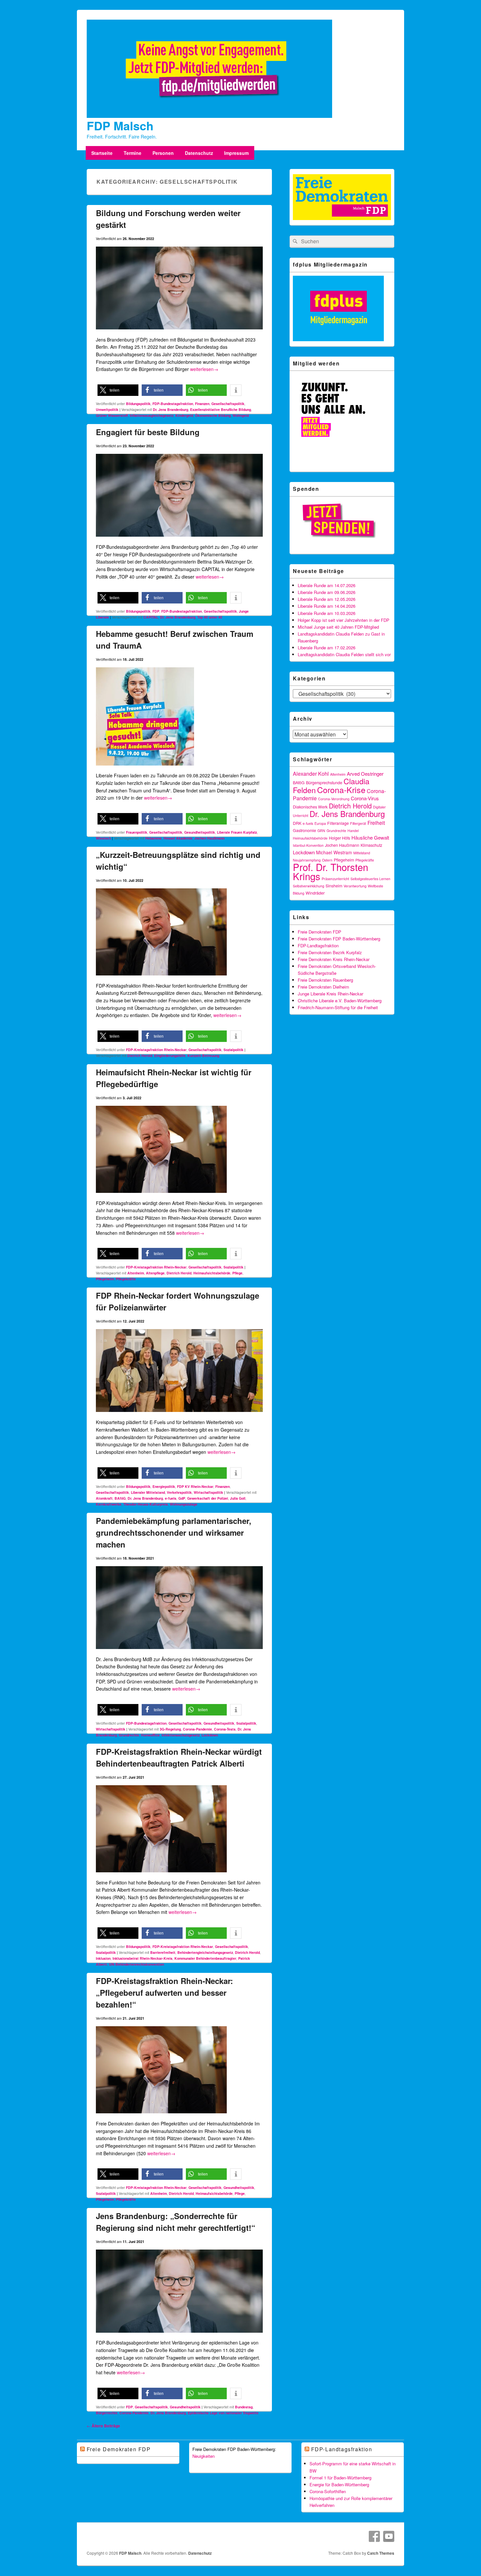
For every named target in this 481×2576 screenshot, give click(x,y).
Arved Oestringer (365, 774)
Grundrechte (129, 1735)
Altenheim (136, 1273)
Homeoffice (150, 1735)
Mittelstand (362, 853)
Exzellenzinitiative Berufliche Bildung (221, 409)
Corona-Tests (225, 1729)
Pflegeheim (105, 1279)
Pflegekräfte (126, 1279)
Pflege (237, 1273)
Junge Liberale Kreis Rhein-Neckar (330, 994)
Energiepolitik (164, 1486)
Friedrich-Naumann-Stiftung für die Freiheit (338, 1007)
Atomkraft (104, 1498)
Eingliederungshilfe (170, 1056)
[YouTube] (389, 2536)
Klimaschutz (371, 845)
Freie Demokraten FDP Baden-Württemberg (339, 939)
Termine (133, 153)
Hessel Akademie (178, 838)
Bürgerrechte (107, 2413)
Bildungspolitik (138, 404)
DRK (297, 823)
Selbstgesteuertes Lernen (370, 879)
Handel (353, 831)
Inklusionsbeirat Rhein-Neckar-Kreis (143, 1958)
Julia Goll (238, 1498)
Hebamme (153, 838)
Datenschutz (199, 153)
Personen (163, 153)
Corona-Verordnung (334, 799)
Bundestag (244, 2407)
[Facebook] (374, 2536)
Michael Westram (334, 852)
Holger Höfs (339, 838)
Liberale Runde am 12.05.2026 (327, 599)
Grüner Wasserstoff (112, 415)
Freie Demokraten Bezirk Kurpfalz (330, 952)
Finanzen (202, 404)
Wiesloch (103, 838)
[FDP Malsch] (209, 116)
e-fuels (171, 1498)
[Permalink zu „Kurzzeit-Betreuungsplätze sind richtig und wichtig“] (161, 978)
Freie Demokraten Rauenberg (325, 980)
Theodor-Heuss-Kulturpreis (146, 1504)
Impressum (236, 153)
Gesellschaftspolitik (228, 404)
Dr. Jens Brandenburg (170, 409)
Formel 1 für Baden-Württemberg (340, 2478)
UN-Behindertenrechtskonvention (136, 1964)
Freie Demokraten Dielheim (323, 987)
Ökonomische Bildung (213, 415)
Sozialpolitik (233, 1050)
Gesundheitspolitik (200, 832)
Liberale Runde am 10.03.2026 (327, 613)
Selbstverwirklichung (309, 886)
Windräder (315, 893)
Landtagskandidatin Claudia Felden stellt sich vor (344, 654)
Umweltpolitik (107, 409)
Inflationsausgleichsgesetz (152, 415)
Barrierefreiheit (163, 1952)
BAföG (120, 1498)
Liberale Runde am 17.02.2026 (327, 648)
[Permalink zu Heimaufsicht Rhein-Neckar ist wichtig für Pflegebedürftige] (161, 1195)
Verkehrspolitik (179, 1492)
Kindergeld (184, 415)
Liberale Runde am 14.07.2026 (327, 585)
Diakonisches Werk (310, 807)
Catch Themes (381, 2553)
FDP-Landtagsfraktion (318, 945)
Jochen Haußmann (209, 838)
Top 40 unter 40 (210, 617)
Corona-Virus (365, 798)
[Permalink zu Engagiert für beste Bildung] (179, 539)
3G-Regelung (170, 1729)
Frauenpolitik (137, 832)
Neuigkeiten (204, 2456)
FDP (156, 611)
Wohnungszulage (184, 1504)
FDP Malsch (120, 125)
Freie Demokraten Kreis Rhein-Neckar (334, 959)
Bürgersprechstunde (324, 783)
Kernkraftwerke (109, 1504)
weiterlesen (204, 369)
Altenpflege (155, 1273)
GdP (182, 1498)
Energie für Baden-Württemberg (339, 2484)
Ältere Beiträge (103, 2426)
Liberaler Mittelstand (148, 1492)
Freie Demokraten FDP (320, 932)
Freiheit (376, 823)
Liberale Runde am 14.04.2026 (327, 606)
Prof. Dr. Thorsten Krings (330, 871)
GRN (321, 831)
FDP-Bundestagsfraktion (173, 404)
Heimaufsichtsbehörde (212, 1273)
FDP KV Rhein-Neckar (195, 1486)
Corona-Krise (341, 789)
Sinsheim (334, 886)
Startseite (102, 153)
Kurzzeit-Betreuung (203, 1056)
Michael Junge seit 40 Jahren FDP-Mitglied (338, 627)
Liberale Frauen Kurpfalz (237, 832)
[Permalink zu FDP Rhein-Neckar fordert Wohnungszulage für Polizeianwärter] (179, 1415)
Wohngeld (241, 415)
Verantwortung (355, 886)
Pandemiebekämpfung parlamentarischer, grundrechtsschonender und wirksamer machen (174, 1532)
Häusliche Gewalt (370, 837)
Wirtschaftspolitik (208, 1492)
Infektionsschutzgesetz (181, 1735)
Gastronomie (304, 830)
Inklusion (103, 1958)
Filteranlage (338, 823)
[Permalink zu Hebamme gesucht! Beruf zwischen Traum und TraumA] (145, 768)
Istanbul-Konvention (308, 845)
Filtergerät (358, 823)
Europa (320, 823)
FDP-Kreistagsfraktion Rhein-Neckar (156, 1050)
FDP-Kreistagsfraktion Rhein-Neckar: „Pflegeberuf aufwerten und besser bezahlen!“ (164, 1992)
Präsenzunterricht (335, 879)
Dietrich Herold (140, 1056)
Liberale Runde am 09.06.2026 (327, 592)
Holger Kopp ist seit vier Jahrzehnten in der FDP (344, 620)
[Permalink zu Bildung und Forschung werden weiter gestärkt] (179, 332)
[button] (118, 390)
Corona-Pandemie (197, 1729)
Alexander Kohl (311, 774)
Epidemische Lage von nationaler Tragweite (223, 2413)
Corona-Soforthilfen (328, 2491)
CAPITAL (151, 617)
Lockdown (210, 1735)
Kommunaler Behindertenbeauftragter (205, 1958)
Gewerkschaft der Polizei (208, 1498)
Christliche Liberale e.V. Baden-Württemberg (340, 1001)
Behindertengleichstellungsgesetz (205, 1952)
